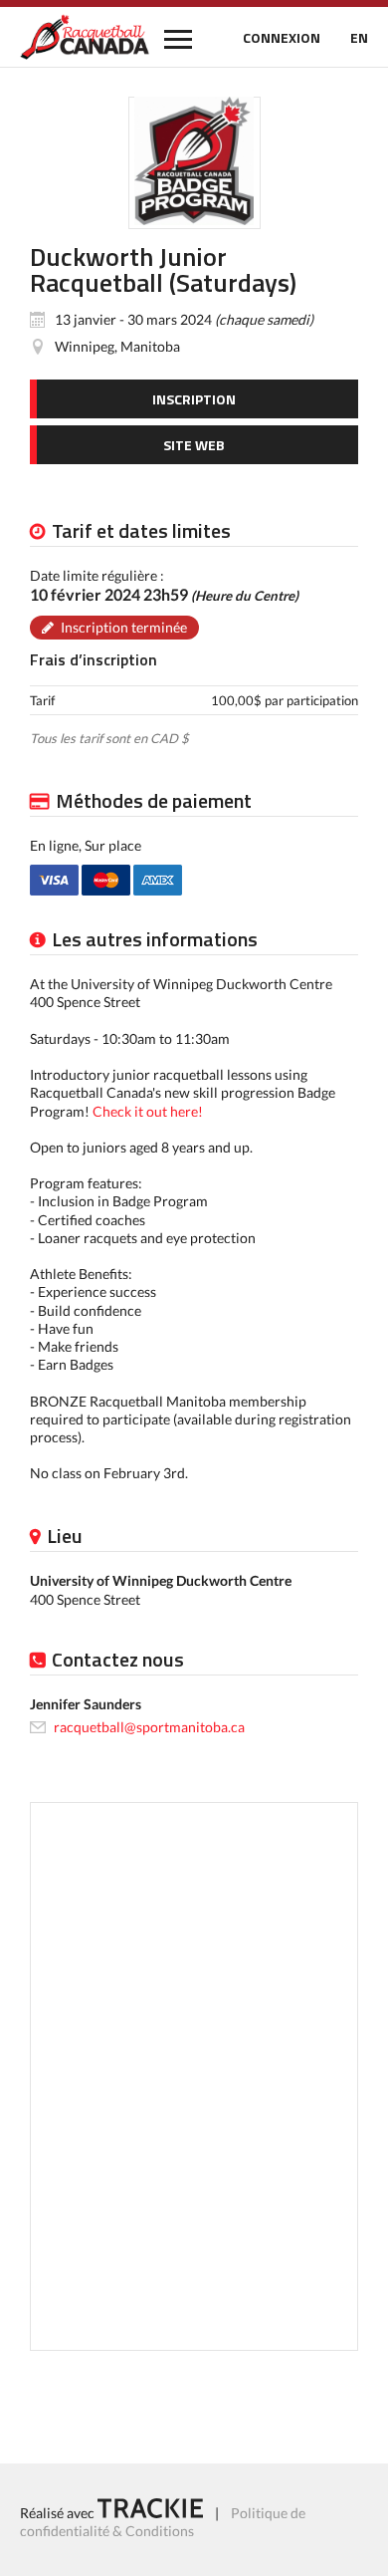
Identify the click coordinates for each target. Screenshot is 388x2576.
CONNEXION (282, 37)
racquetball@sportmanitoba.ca (149, 1727)
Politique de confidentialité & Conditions (163, 2522)
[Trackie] (150, 2513)
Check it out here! (148, 1111)
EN (359, 37)
